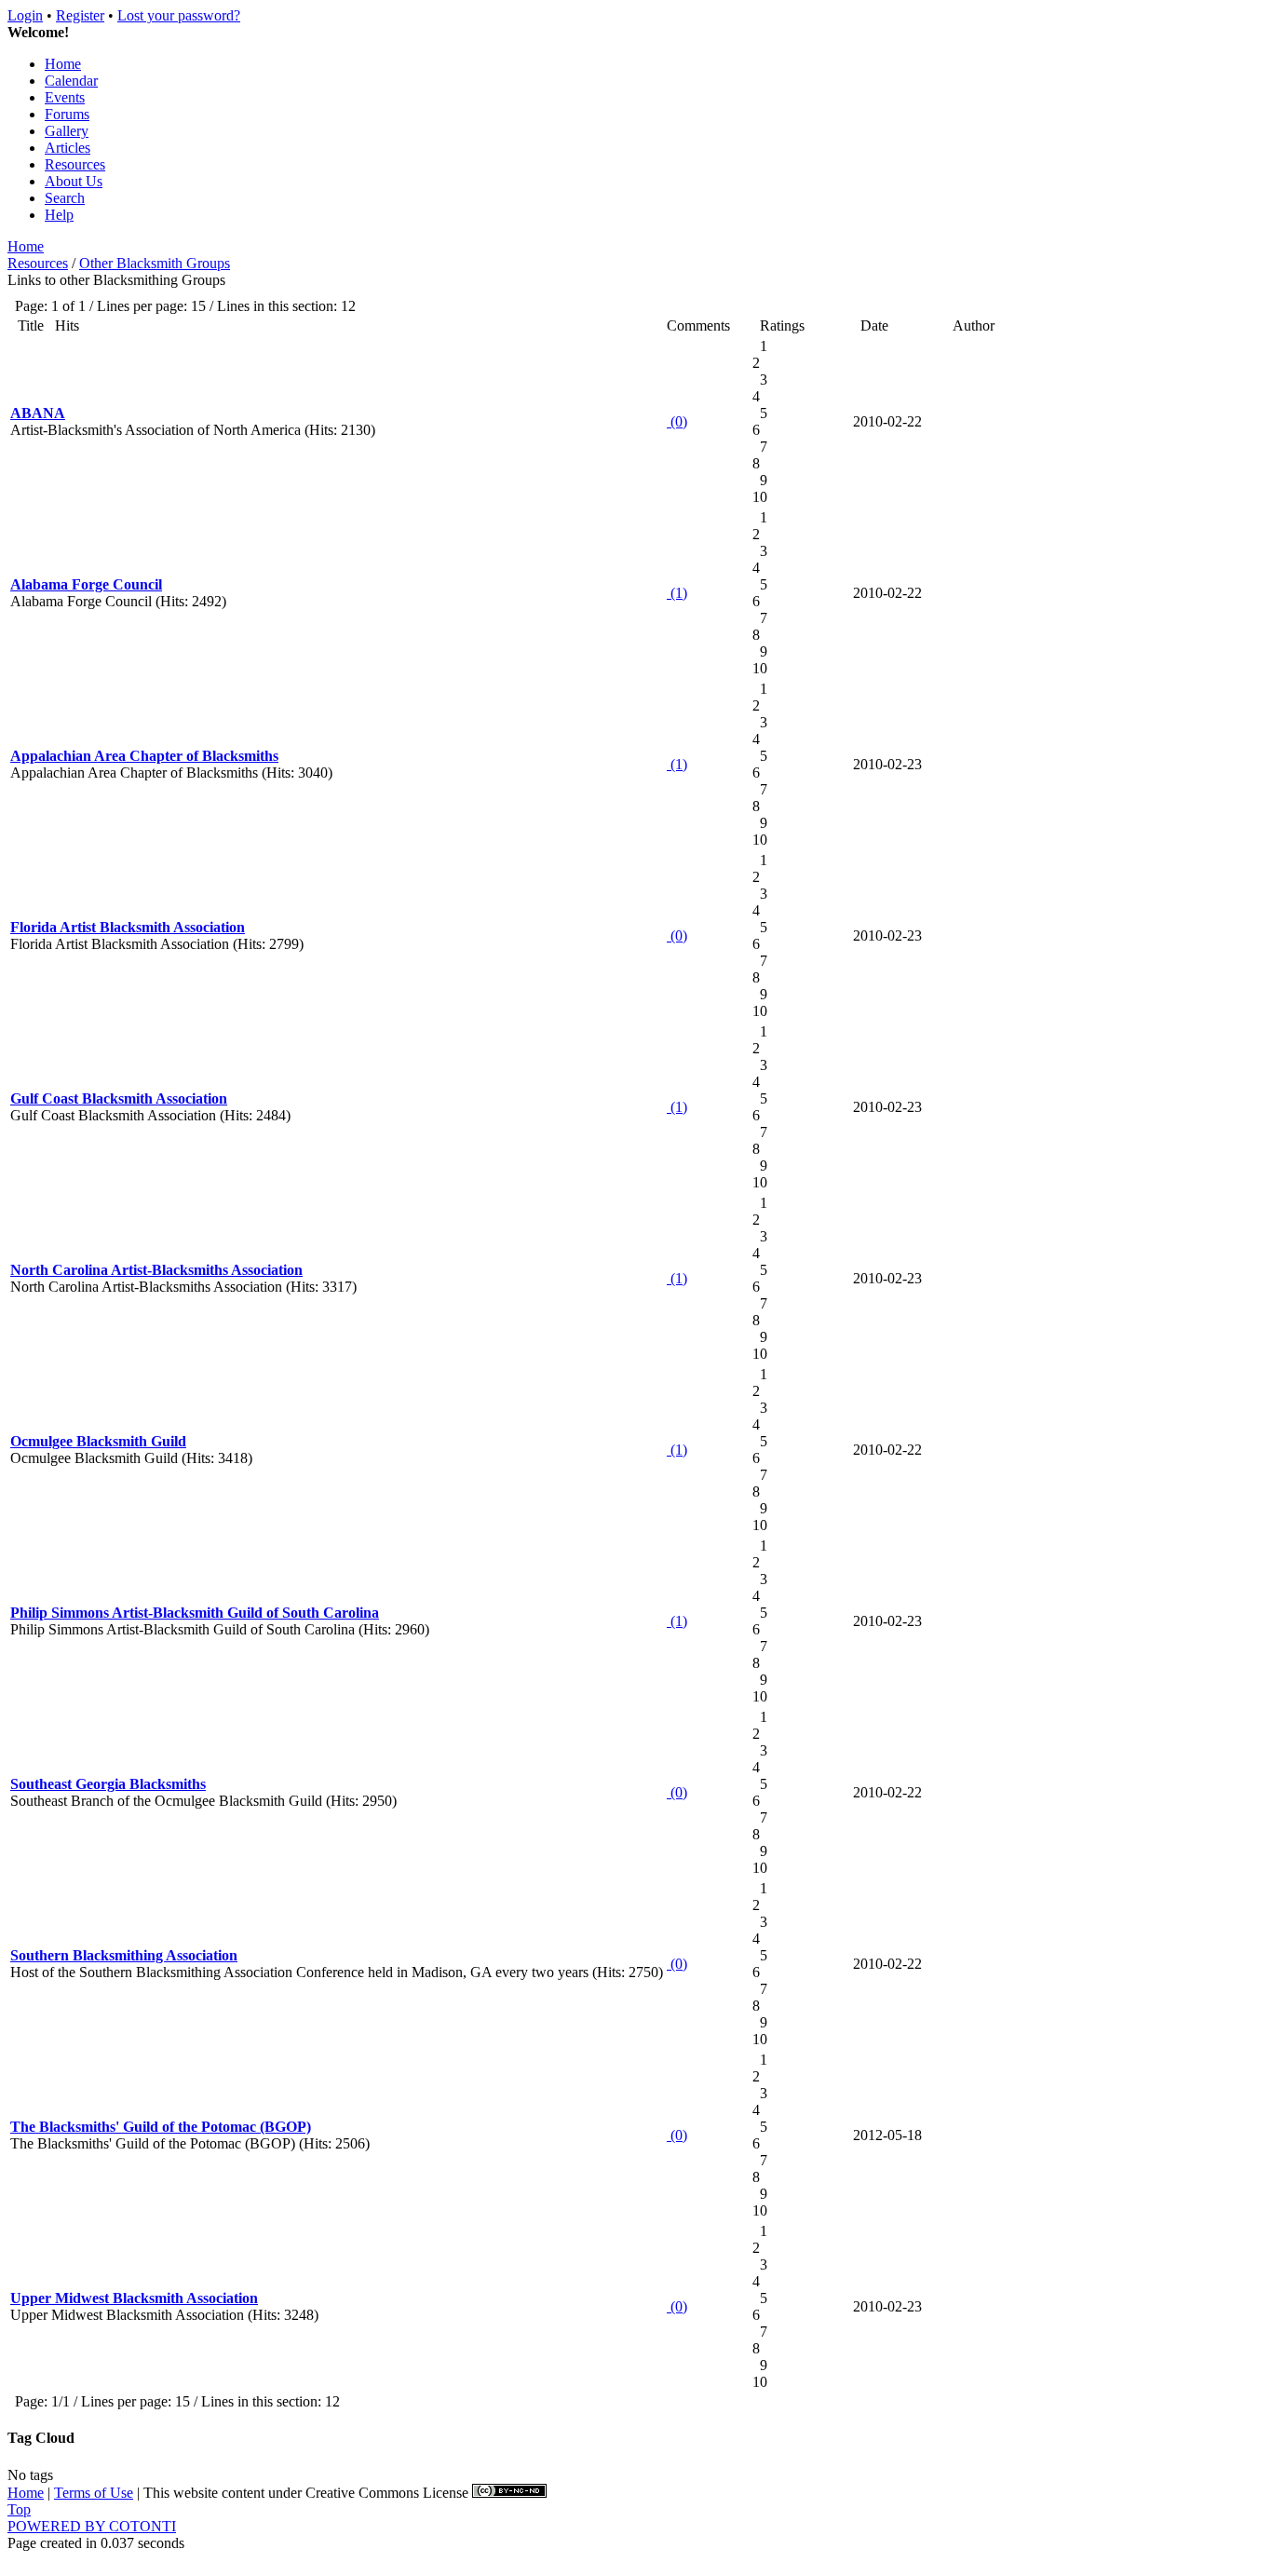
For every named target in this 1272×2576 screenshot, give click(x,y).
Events (65, 97)
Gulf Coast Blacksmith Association (119, 1098)
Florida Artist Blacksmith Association (128, 927)
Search (65, 198)
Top (19, 2509)
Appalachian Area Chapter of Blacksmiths (144, 756)
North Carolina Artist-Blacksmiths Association (156, 1270)
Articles (68, 148)
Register (80, 15)
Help (59, 215)
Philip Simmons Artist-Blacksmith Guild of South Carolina (195, 1613)
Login (25, 15)
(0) (677, 421)
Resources (75, 164)
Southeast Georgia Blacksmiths (108, 1784)
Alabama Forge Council (86, 584)
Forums (67, 114)
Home (63, 64)
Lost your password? (179, 15)
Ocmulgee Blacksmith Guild (98, 1441)
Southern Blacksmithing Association (124, 1955)
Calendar (71, 81)
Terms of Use (94, 2493)
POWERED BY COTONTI (92, 2526)
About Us (74, 181)
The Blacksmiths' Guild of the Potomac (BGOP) (161, 2127)
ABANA (38, 413)
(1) (677, 593)
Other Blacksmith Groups (155, 263)
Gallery (67, 131)
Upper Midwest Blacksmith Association (134, 2298)
